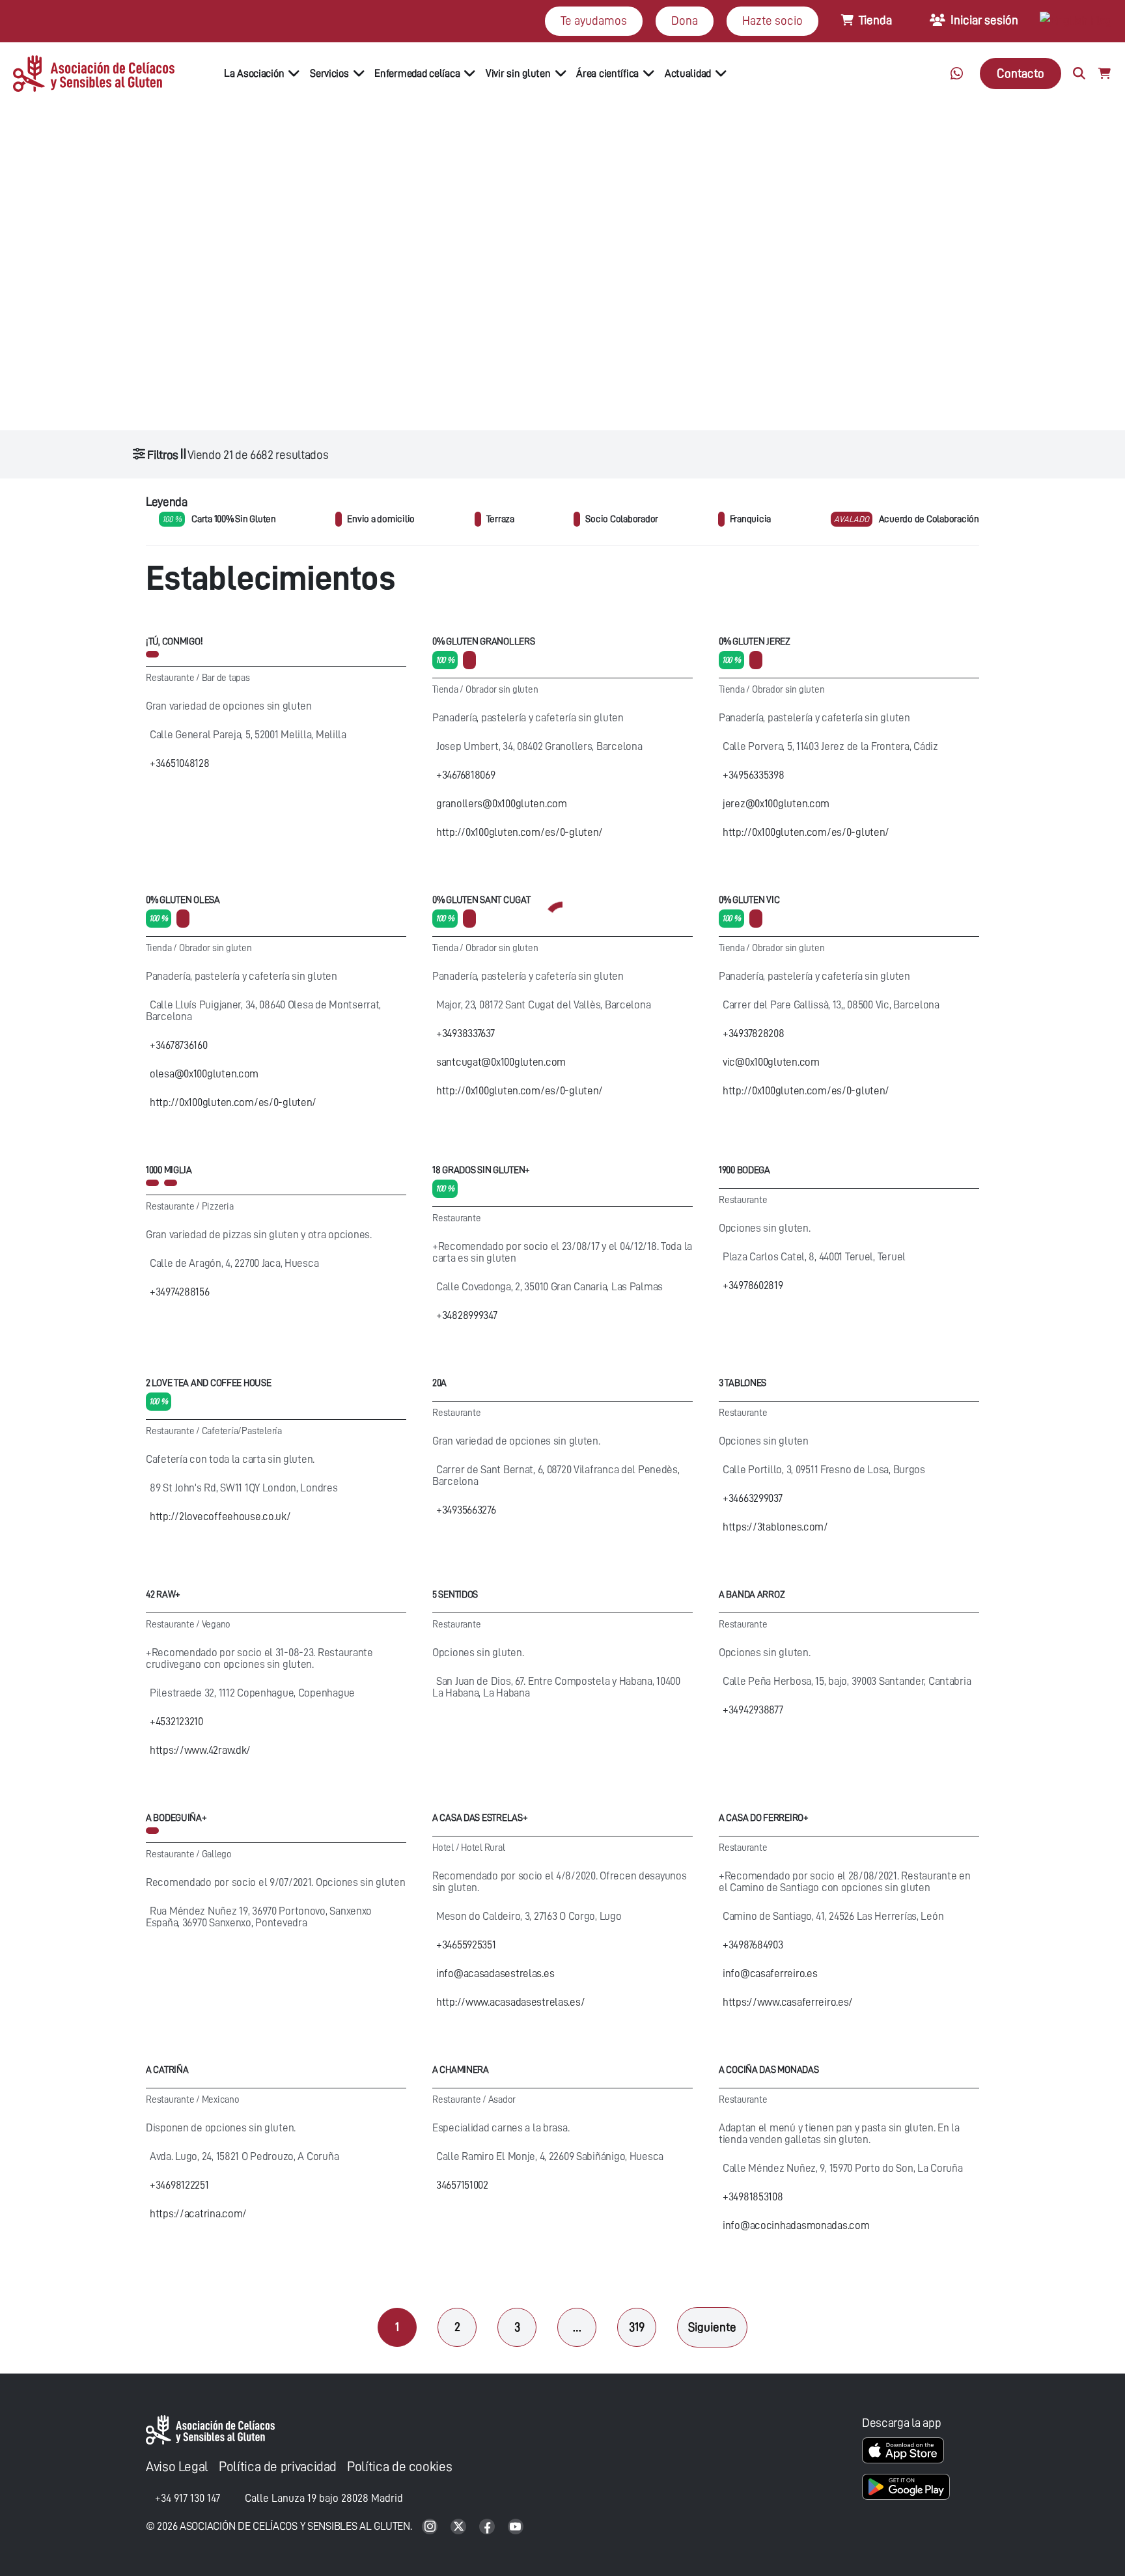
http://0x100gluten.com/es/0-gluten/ (520, 832)
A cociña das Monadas (769, 2070)
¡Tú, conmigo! (174, 642)
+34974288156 (180, 1292)
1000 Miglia (169, 1170)
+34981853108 (753, 2197)
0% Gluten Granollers (483, 642)
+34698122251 (179, 2185)
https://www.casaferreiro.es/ (788, 2002)
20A (439, 1383)
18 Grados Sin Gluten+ (481, 1170)
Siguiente (712, 2327)
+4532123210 (176, 1722)
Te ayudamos (594, 21)
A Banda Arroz (752, 1595)
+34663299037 (753, 1498)
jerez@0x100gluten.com (776, 804)
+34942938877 (753, 1710)
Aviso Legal (177, 2467)
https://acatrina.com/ (198, 2214)
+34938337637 (465, 1033)
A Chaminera (461, 2070)
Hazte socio (772, 21)
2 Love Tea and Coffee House (208, 1383)
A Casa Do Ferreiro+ (764, 1818)
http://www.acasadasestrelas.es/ (510, 2002)
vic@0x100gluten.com (771, 1062)
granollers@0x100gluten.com (502, 804)
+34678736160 (179, 1045)
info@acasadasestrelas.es (495, 1974)
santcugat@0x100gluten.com (501, 1062)
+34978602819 (753, 1285)
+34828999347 (467, 1315)
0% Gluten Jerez (755, 642)
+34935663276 (466, 1510)
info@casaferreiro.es (770, 1974)
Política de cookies (399, 2467)
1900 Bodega (744, 1170)
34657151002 (462, 2185)
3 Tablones (743, 1383)
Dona (685, 21)
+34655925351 (466, 1945)
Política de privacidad (278, 2467)
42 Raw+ (163, 1595)
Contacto (1021, 73)
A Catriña (167, 2070)
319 (637, 2327)
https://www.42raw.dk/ (200, 1750)
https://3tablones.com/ (775, 1527)
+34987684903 (753, 1945)
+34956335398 (754, 775)
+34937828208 (754, 1033)
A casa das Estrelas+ (480, 1818)
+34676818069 (466, 775)
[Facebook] (488, 2528)
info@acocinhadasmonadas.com (796, 2225)
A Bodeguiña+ (176, 1818)
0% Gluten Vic (749, 900)
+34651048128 (180, 763)
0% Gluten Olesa (183, 900)
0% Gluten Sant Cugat (481, 900)
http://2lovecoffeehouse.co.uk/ (220, 1517)
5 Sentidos (455, 1595)
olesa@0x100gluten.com (204, 1074)
